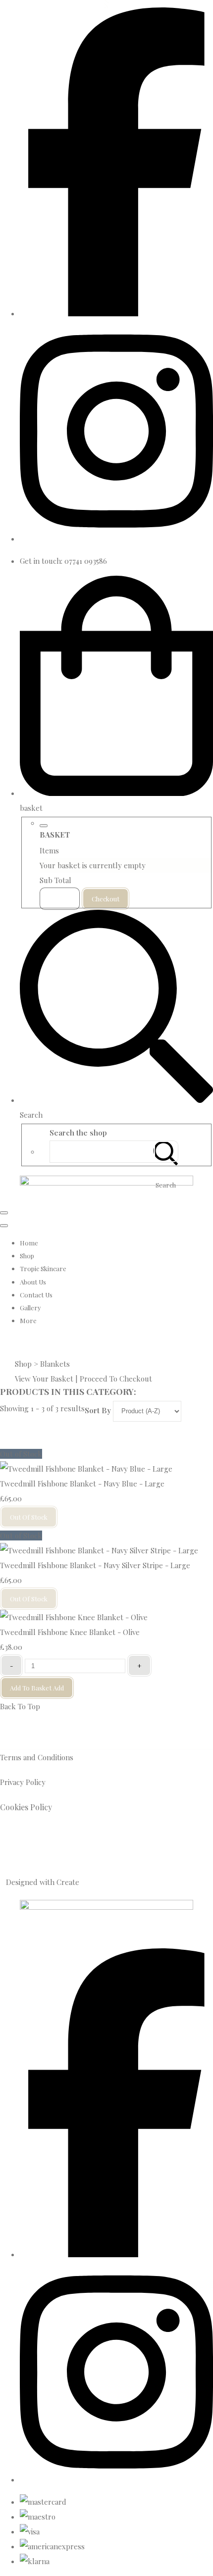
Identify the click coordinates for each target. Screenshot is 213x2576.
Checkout (106, 899)
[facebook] (116, 313)
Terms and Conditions (37, 1757)
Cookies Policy (27, 1807)
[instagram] (116, 539)
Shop (27, 1256)
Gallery (30, 1308)
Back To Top (20, 1706)
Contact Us (36, 1295)
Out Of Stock (29, 1517)
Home (29, 1243)
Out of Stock (21, 1454)
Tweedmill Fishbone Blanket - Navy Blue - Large (82, 1484)
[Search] (166, 1152)
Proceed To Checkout (116, 1379)
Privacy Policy (23, 1782)
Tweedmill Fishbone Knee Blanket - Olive (70, 1632)
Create (68, 1882)
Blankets (55, 1364)
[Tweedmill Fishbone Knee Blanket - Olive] (74, 1617)
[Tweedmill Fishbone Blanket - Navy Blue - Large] (86, 1469)
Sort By (98, 1410)
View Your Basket (44, 1379)
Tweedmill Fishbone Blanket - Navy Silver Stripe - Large (95, 1565)
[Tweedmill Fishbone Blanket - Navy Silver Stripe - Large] (99, 1550)
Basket (60, 899)
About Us (33, 1282)
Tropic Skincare (43, 1268)
